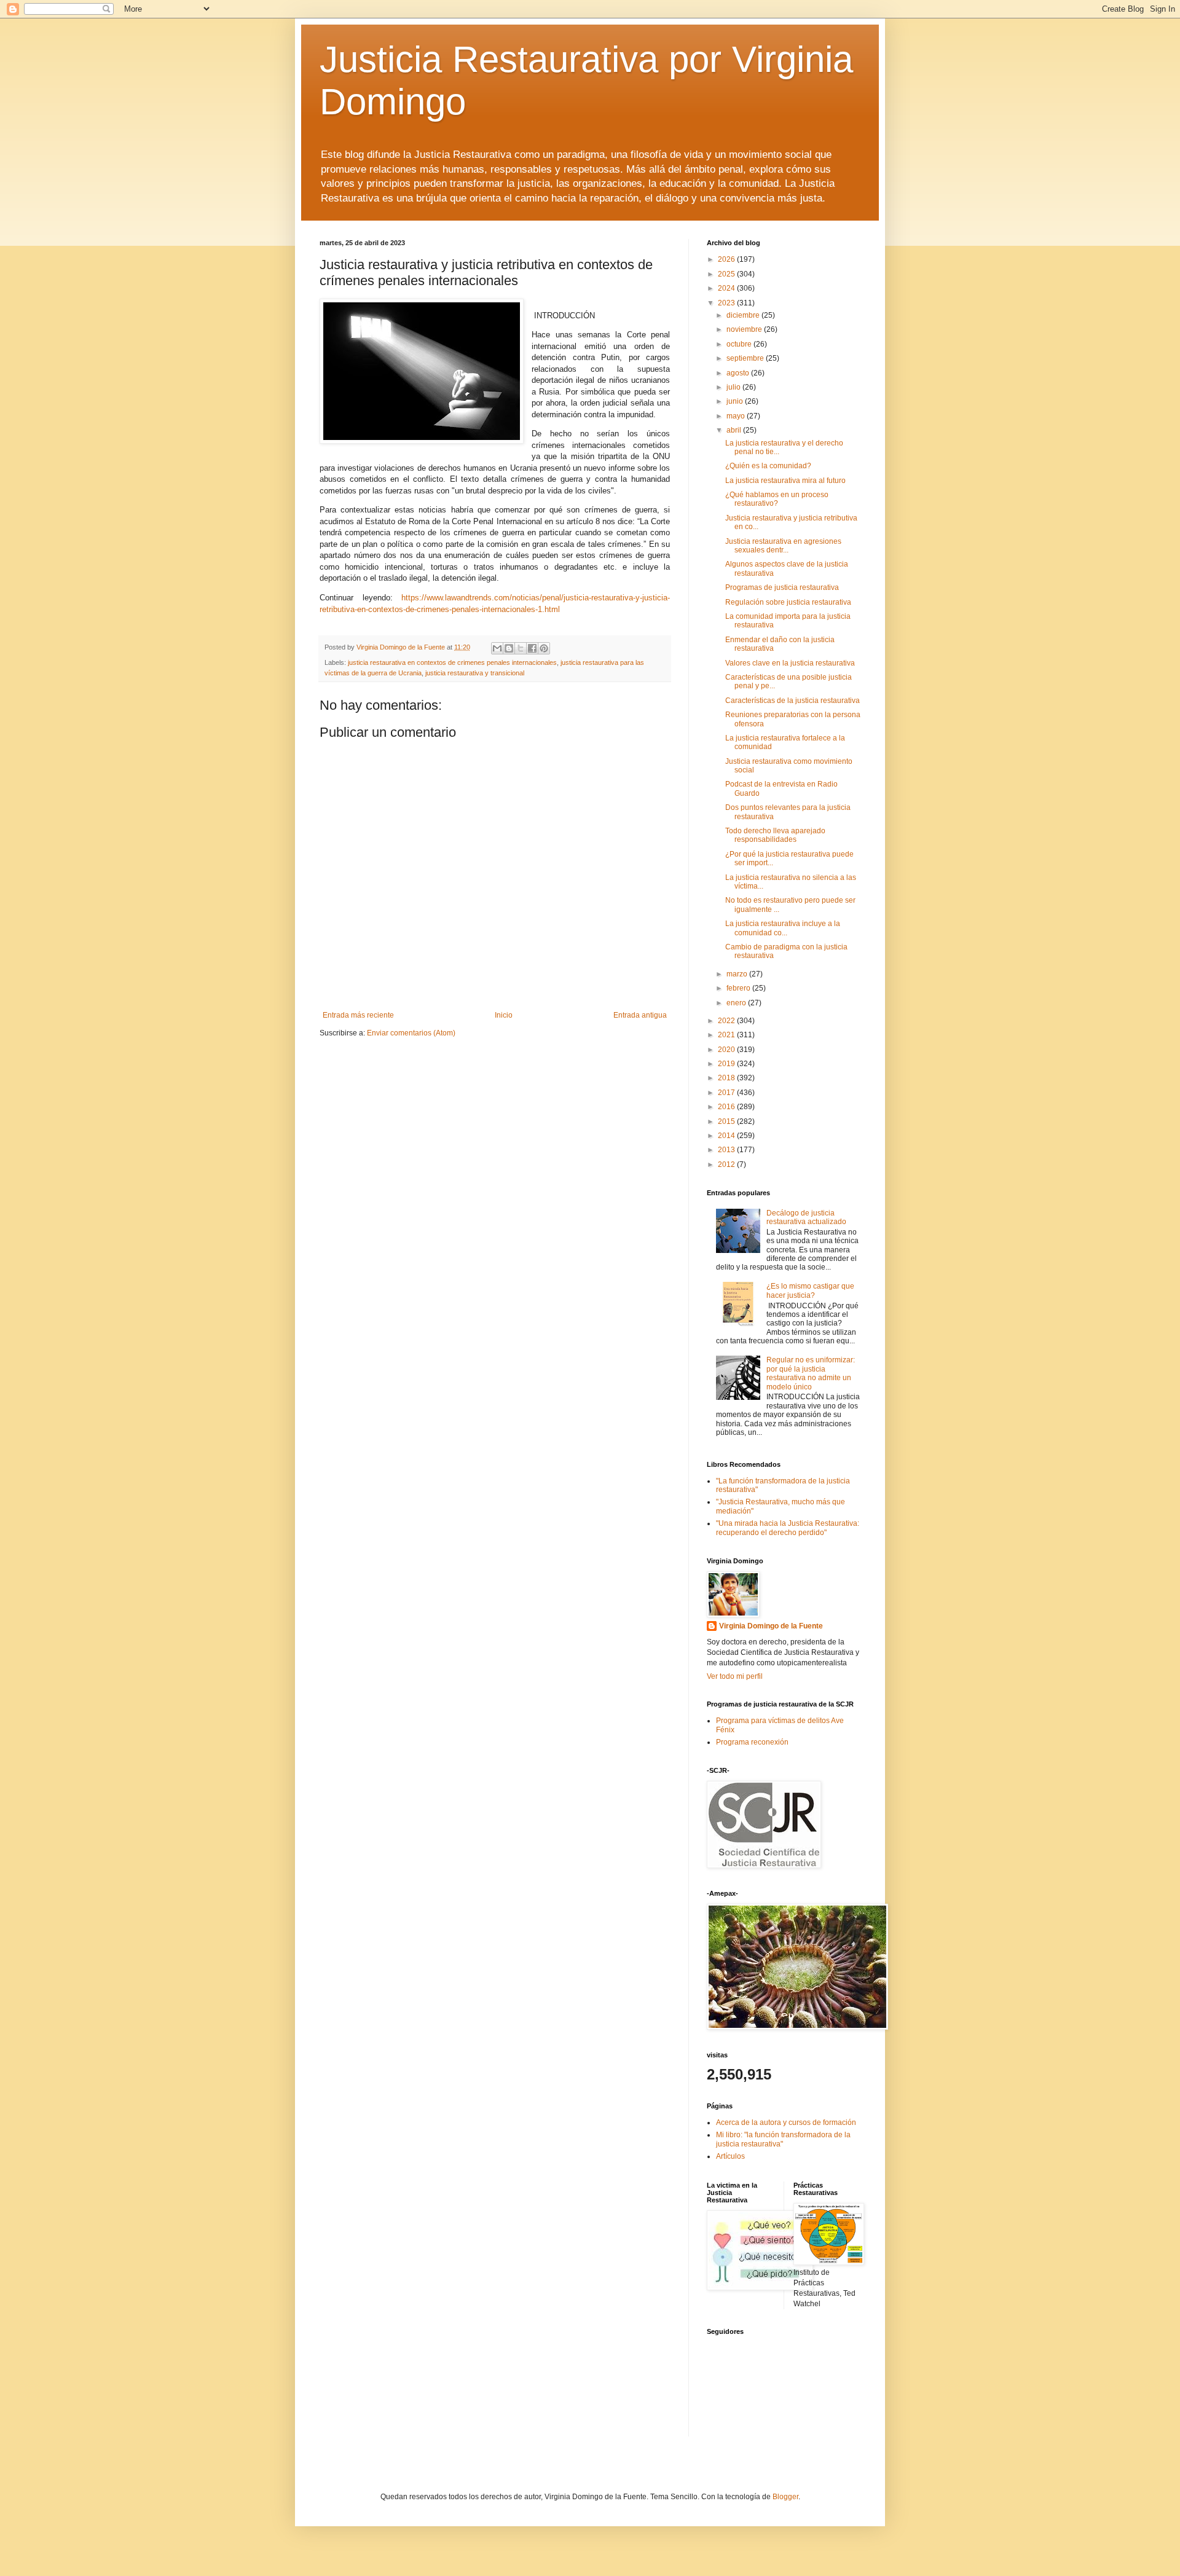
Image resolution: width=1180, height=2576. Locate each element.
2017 (727, 1093)
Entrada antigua (640, 1015)
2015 (727, 1121)
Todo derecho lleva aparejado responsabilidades (775, 835)
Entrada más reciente (358, 1015)
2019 (727, 1064)
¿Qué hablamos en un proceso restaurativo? (777, 499)
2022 (727, 1021)
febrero (739, 988)
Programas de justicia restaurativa (782, 587)
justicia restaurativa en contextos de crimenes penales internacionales (452, 662)
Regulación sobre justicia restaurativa (788, 602)
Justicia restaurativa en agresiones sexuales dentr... (783, 546)
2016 (727, 1107)
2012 (727, 1164)
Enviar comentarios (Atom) (411, 1033)
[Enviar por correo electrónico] (497, 648)
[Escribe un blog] (509, 648)
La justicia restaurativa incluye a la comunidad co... (783, 928)
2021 (727, 1035)
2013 (727, 1150)
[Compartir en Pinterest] (544, 648)
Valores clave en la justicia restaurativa (790, 663)
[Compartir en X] (521, 648)
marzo (738, 974)
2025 (727, 274)
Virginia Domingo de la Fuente (771, 1626)
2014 (727, 1136)
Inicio (504, 1015)
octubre (740, 344)
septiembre (746, 358)
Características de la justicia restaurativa (793, 701)
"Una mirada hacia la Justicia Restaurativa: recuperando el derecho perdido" (788, 1528)
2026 (727, 259)
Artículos (730, 2156)
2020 (727, 1050)
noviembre (745, 329)
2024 (727, 288)
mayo (737, 416)
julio (734, 387)
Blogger (785, 2497)
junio (736, 401)
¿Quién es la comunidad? (768, 466)
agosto (739, 373)
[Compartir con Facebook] (532, 648)
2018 (727, 1078)
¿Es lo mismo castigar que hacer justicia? (810, 1290)
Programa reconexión (752, 1742)
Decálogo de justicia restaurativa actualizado (806, 1217)
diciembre (744, 315)
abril (735, 430)
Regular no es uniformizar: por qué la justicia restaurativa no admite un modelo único (811, 1373)
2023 (727, 303)
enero (737, 1003)
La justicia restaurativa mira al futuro (785, 481)
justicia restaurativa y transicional (475, 673)
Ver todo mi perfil (735, 1676)
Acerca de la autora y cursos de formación (786, 2122)
